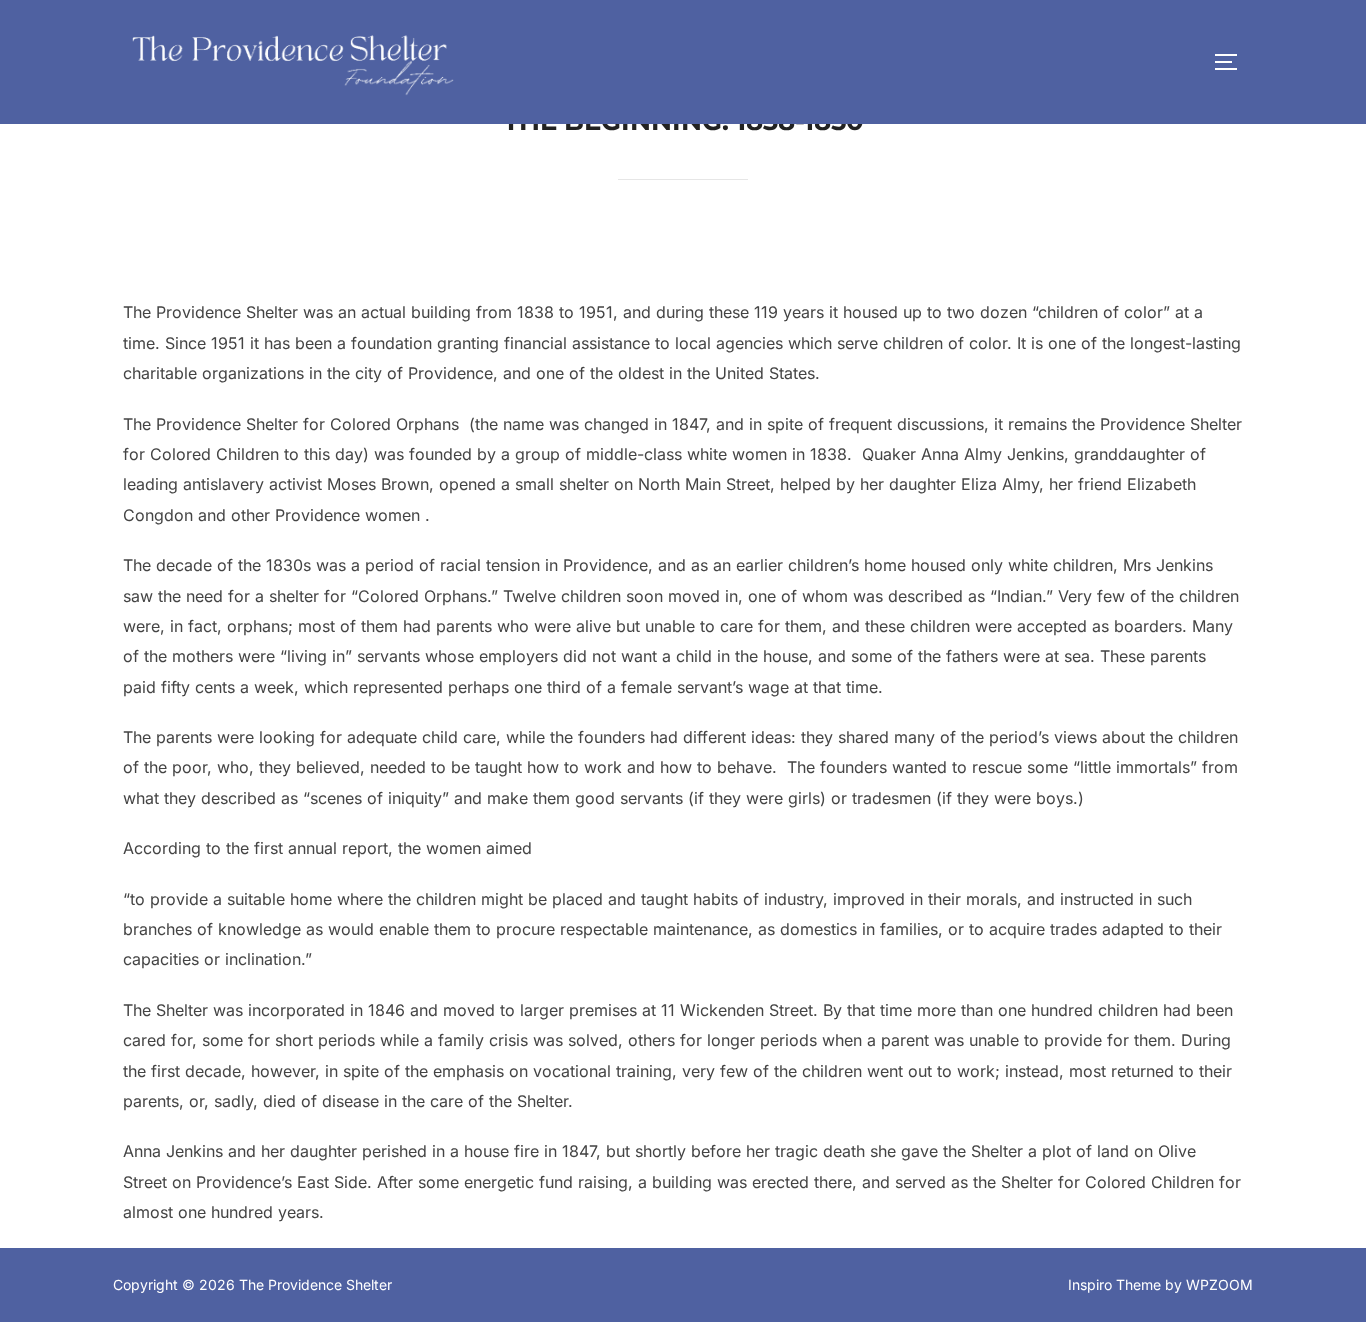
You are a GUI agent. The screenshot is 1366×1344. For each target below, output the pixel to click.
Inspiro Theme (1114, 1284)
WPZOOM (1219, 1284)
